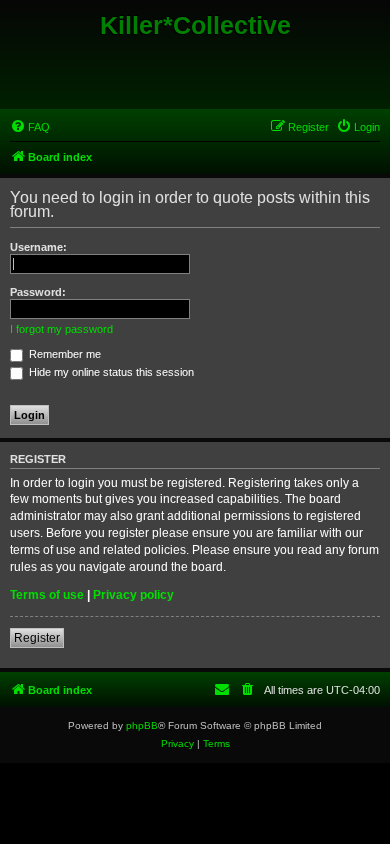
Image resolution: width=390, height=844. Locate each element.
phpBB (142, 725)
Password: (38, 292)
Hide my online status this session (110, 372)
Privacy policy (133, 595)
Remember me (63, 354)
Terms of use (47, 595)
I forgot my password (61, 329)
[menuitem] (30, 127)
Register (37, 638)
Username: (38, 247)
